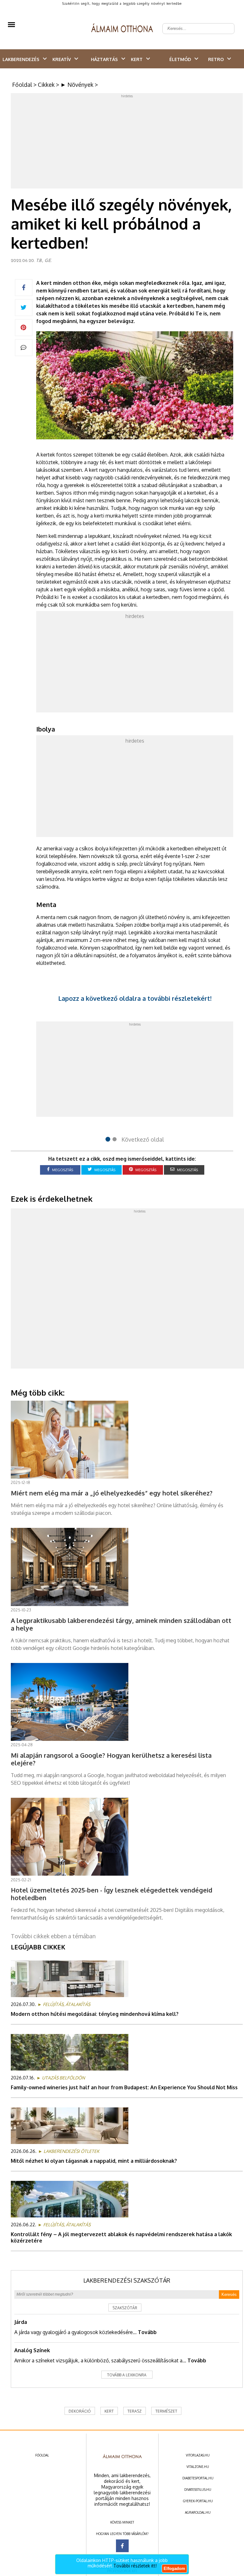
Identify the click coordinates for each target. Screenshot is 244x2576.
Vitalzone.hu (198, 2467)
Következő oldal (143, 1139)
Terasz (135, 2411)
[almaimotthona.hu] (122, 29)
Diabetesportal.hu (198, 2478)
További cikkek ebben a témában (53, 1936)
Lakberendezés (21, 59)
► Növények (77, 85)
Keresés (229, 2294)
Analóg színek (32, 2350)
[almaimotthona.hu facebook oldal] (122, 2546)
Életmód (180, 59)
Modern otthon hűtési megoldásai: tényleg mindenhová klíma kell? (95, 2014)
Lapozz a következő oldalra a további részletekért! (135, 998)
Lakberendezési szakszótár (127, 2280)
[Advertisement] (127, 142)
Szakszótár (125, 2308)
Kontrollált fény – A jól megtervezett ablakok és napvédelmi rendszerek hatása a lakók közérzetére (121, 2237)
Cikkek (46, 85)
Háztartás (104, 59)
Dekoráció (80, 2411)
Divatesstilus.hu (198, 2490)
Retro (216, 59)
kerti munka (107, 516)
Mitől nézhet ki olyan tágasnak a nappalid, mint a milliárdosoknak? (94, 2161)
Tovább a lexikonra (127, 2375)
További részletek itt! (135, 2566)
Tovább (147, 2332)
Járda (21, 2322)
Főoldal (22, 85)
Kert (137, 59)
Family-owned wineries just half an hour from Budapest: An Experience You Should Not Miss (124, 2087)
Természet (166, 2411)
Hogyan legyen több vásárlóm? (122, 2534)
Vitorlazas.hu (198, 2455)
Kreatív (62, 59)
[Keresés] (226, 24)
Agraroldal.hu (198, 2512)
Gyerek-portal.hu (198, 2501)
